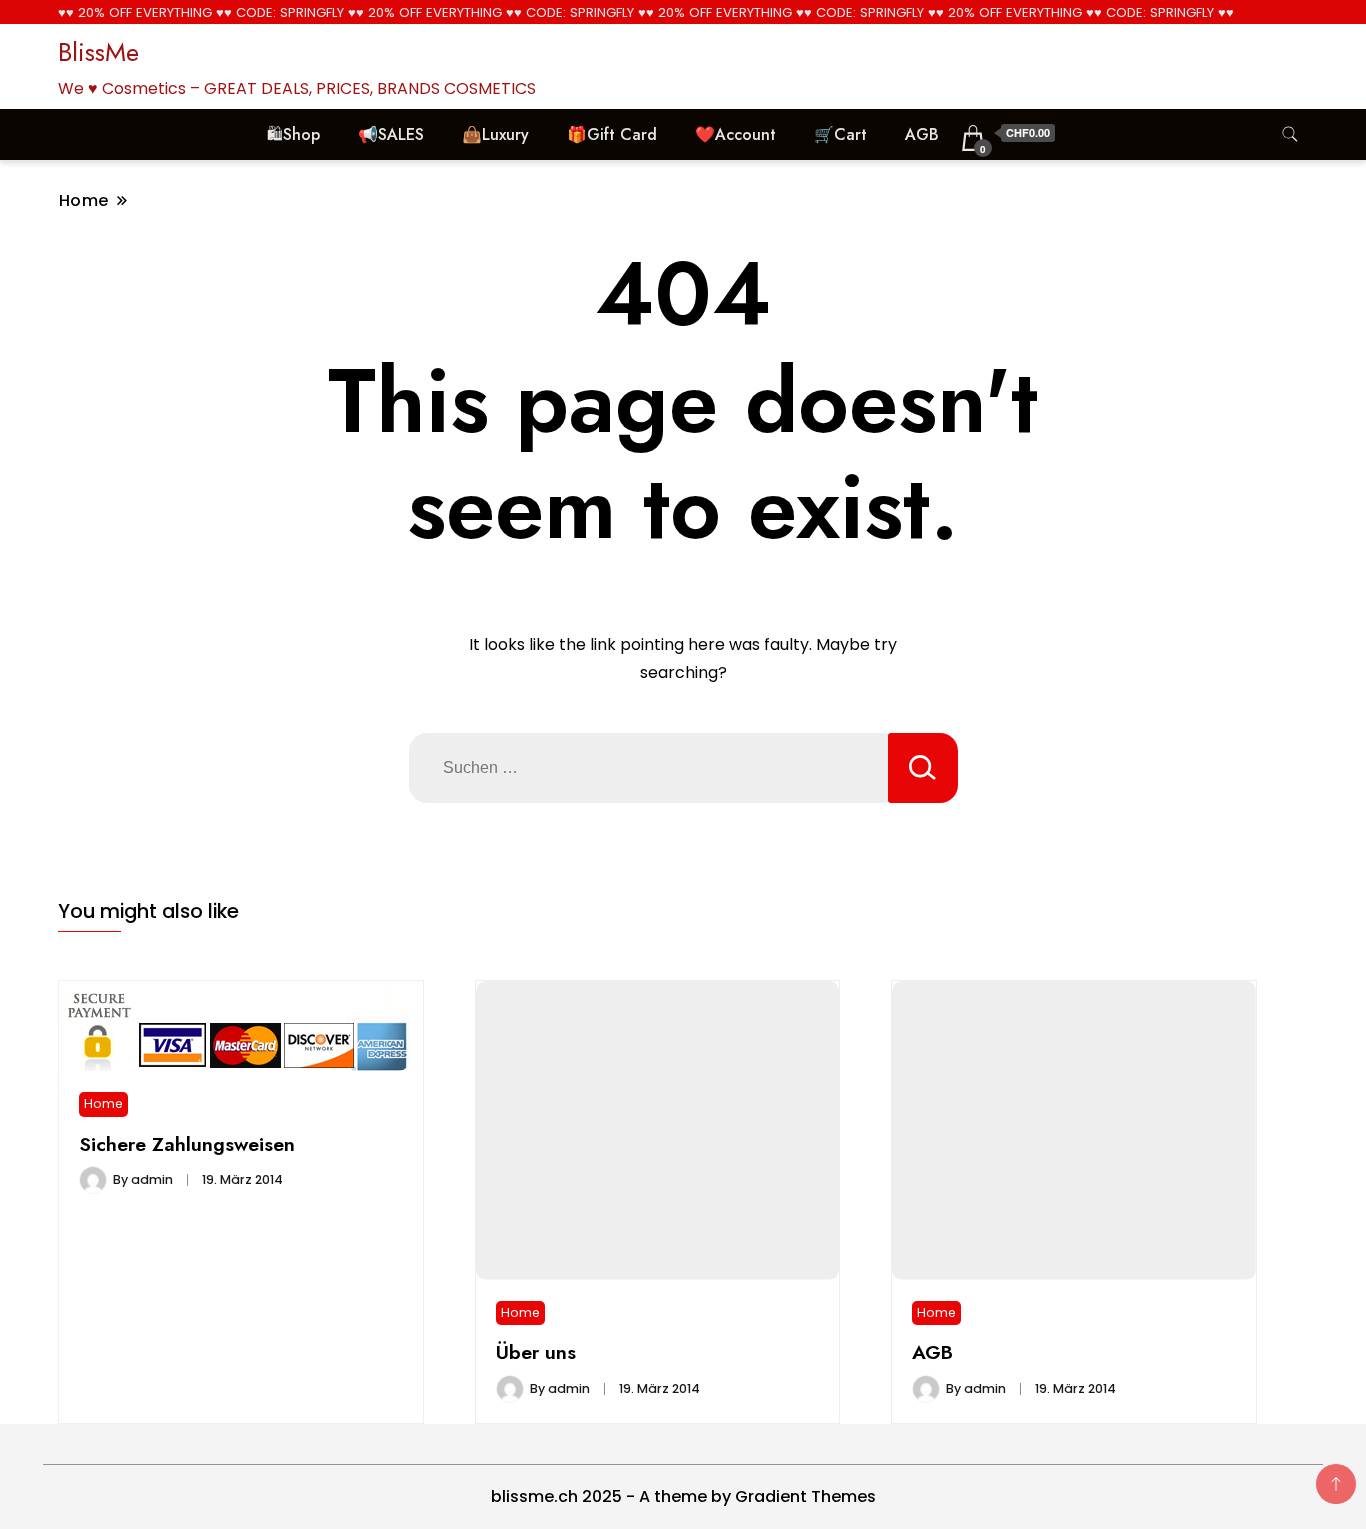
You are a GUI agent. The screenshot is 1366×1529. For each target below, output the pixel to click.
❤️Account (735, 134)
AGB (922, 134)
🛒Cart (840, 134)
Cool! (1275, 34)
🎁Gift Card (612, 134)
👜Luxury (495, 134)
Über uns (536, 1352)
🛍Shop (293, 134)
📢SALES (391, 134)
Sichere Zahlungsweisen (187, 1144)
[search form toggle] (1290, 134)
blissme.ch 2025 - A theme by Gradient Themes (683, 1496)
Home (103, 1103)
